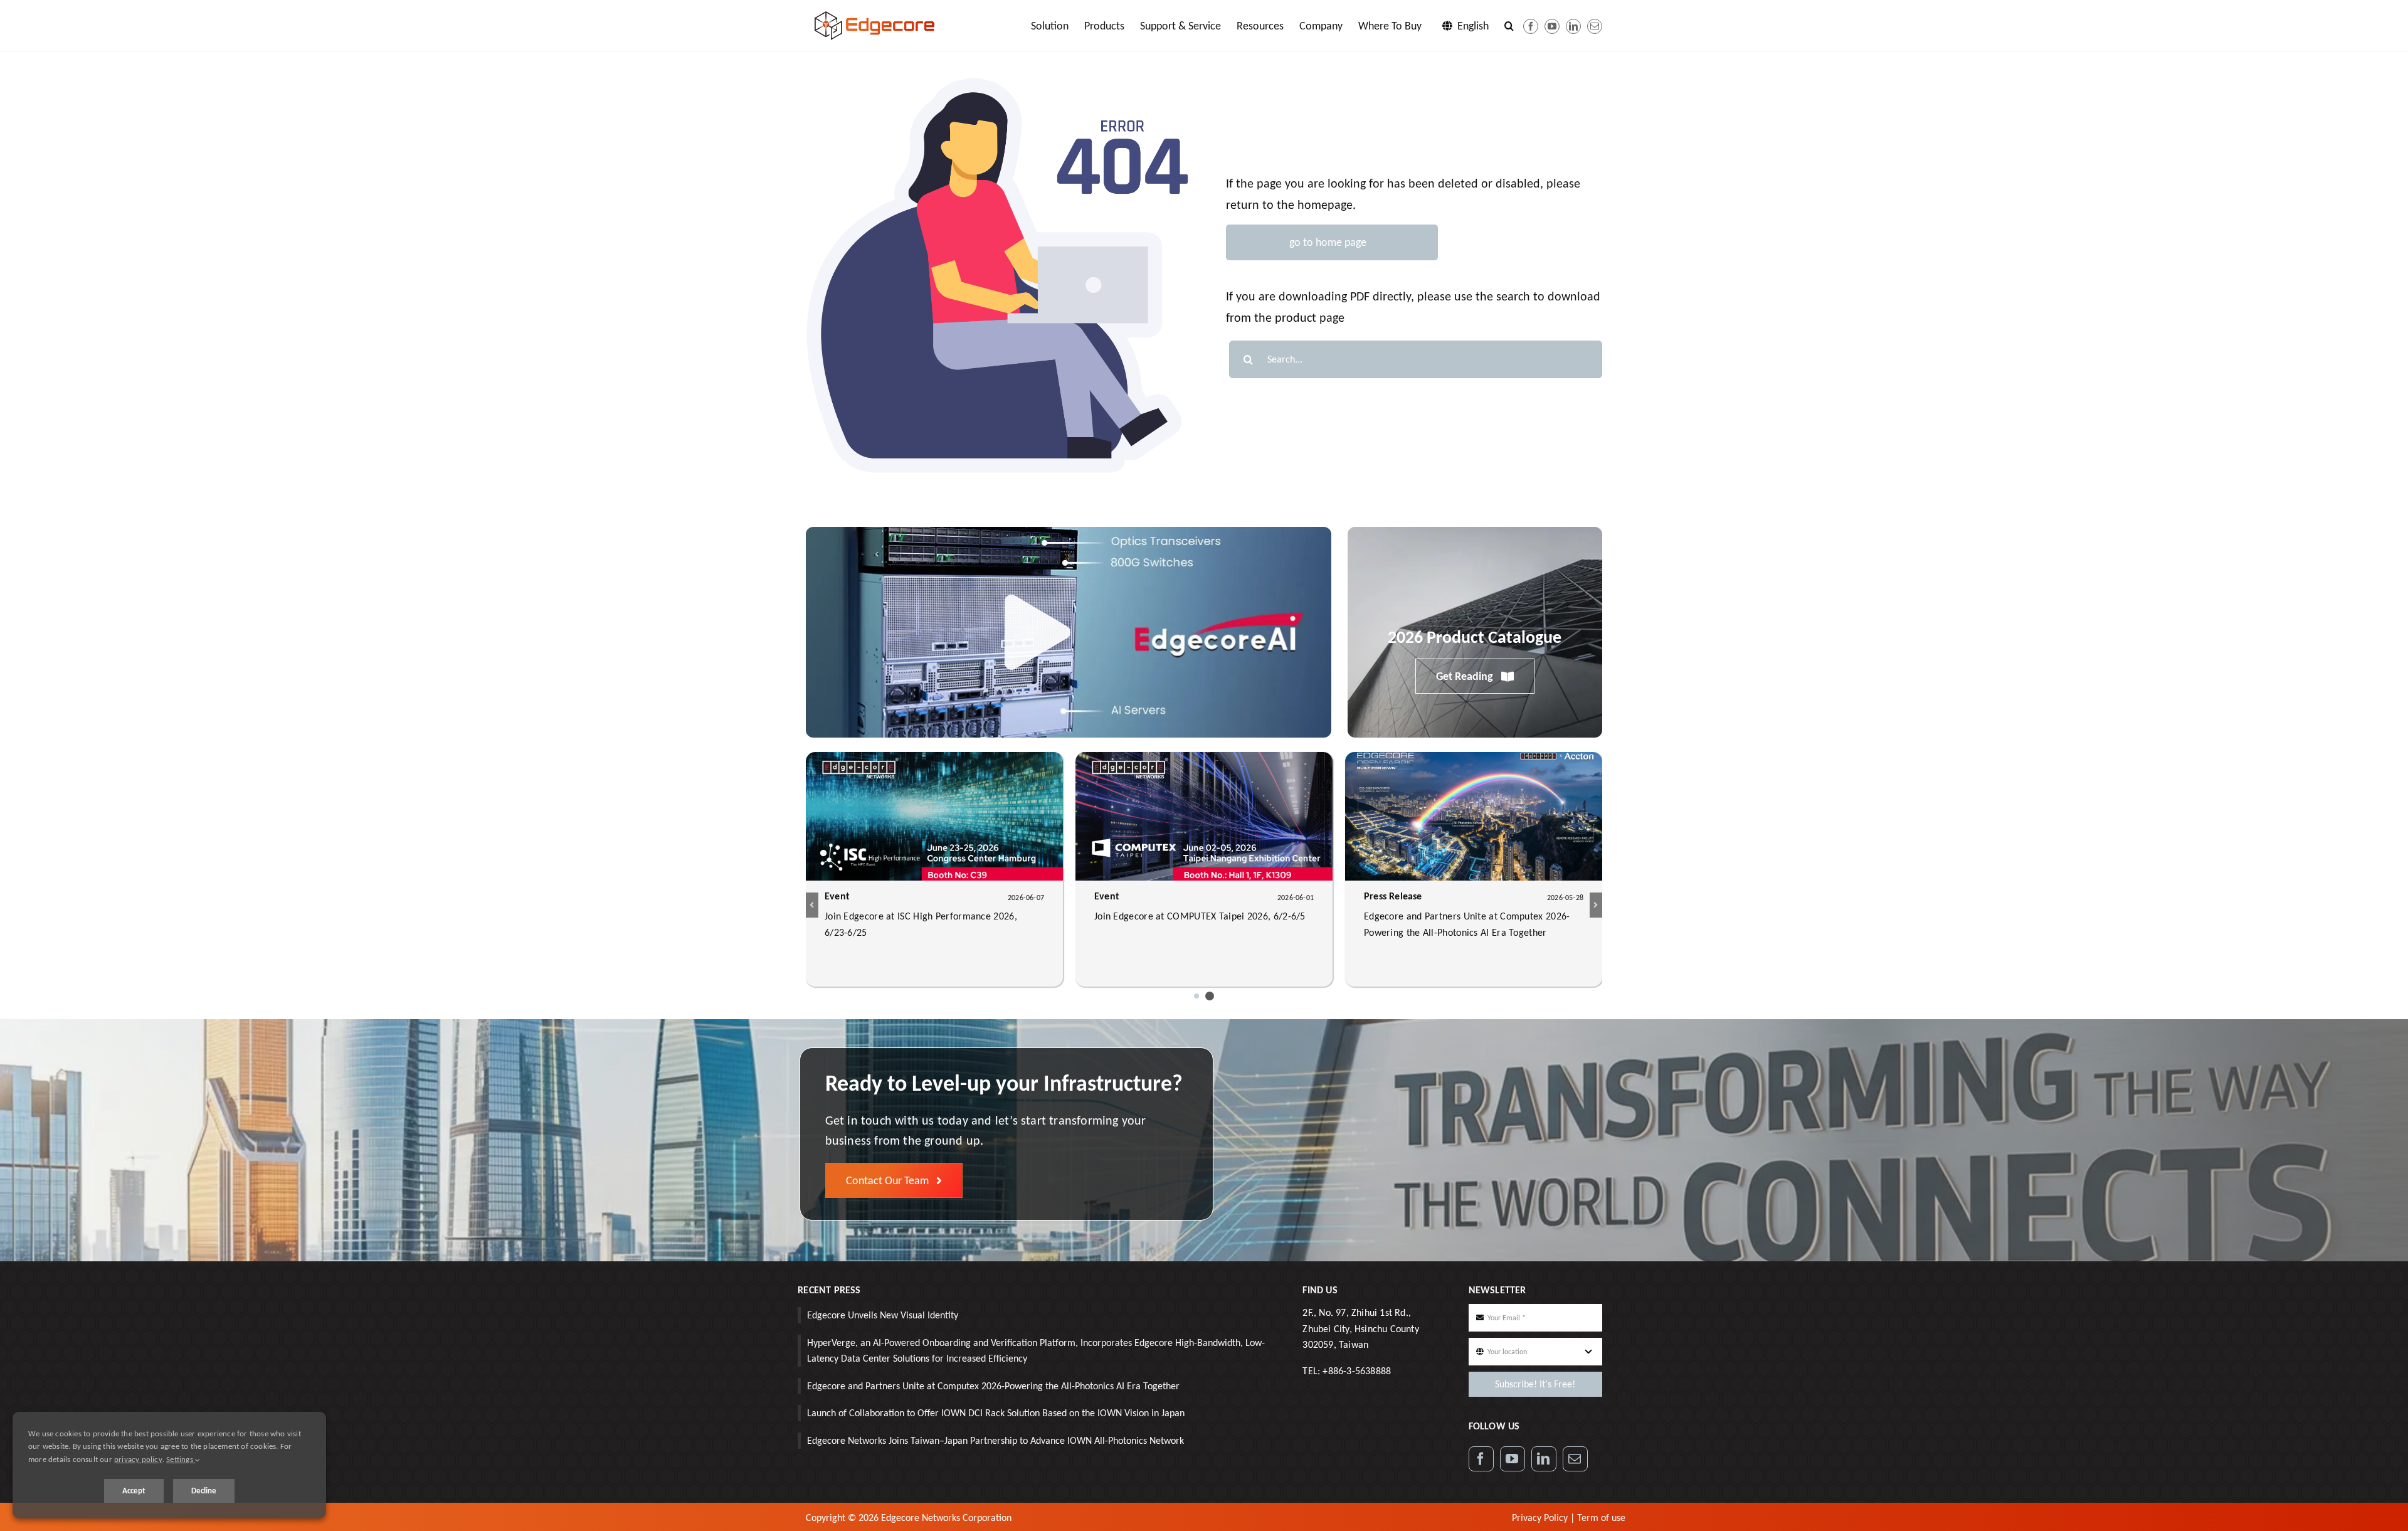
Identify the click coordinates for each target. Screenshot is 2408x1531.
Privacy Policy (1540, 1518)
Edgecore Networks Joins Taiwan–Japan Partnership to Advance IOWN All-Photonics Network (995, 1440)
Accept (134, 1491)
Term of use (1601, 1518)
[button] (1509, 26)
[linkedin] (1573, 26)
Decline (204, 1491)
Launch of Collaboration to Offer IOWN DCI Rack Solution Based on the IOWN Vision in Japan (996, 1413)
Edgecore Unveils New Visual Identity (883, 1315)
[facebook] (1531, 26)
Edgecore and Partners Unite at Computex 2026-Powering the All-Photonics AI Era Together (993, 1386)
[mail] (1595, 26)
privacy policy (138, 1459)
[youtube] (1552, 26)
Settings (181, 1459)
